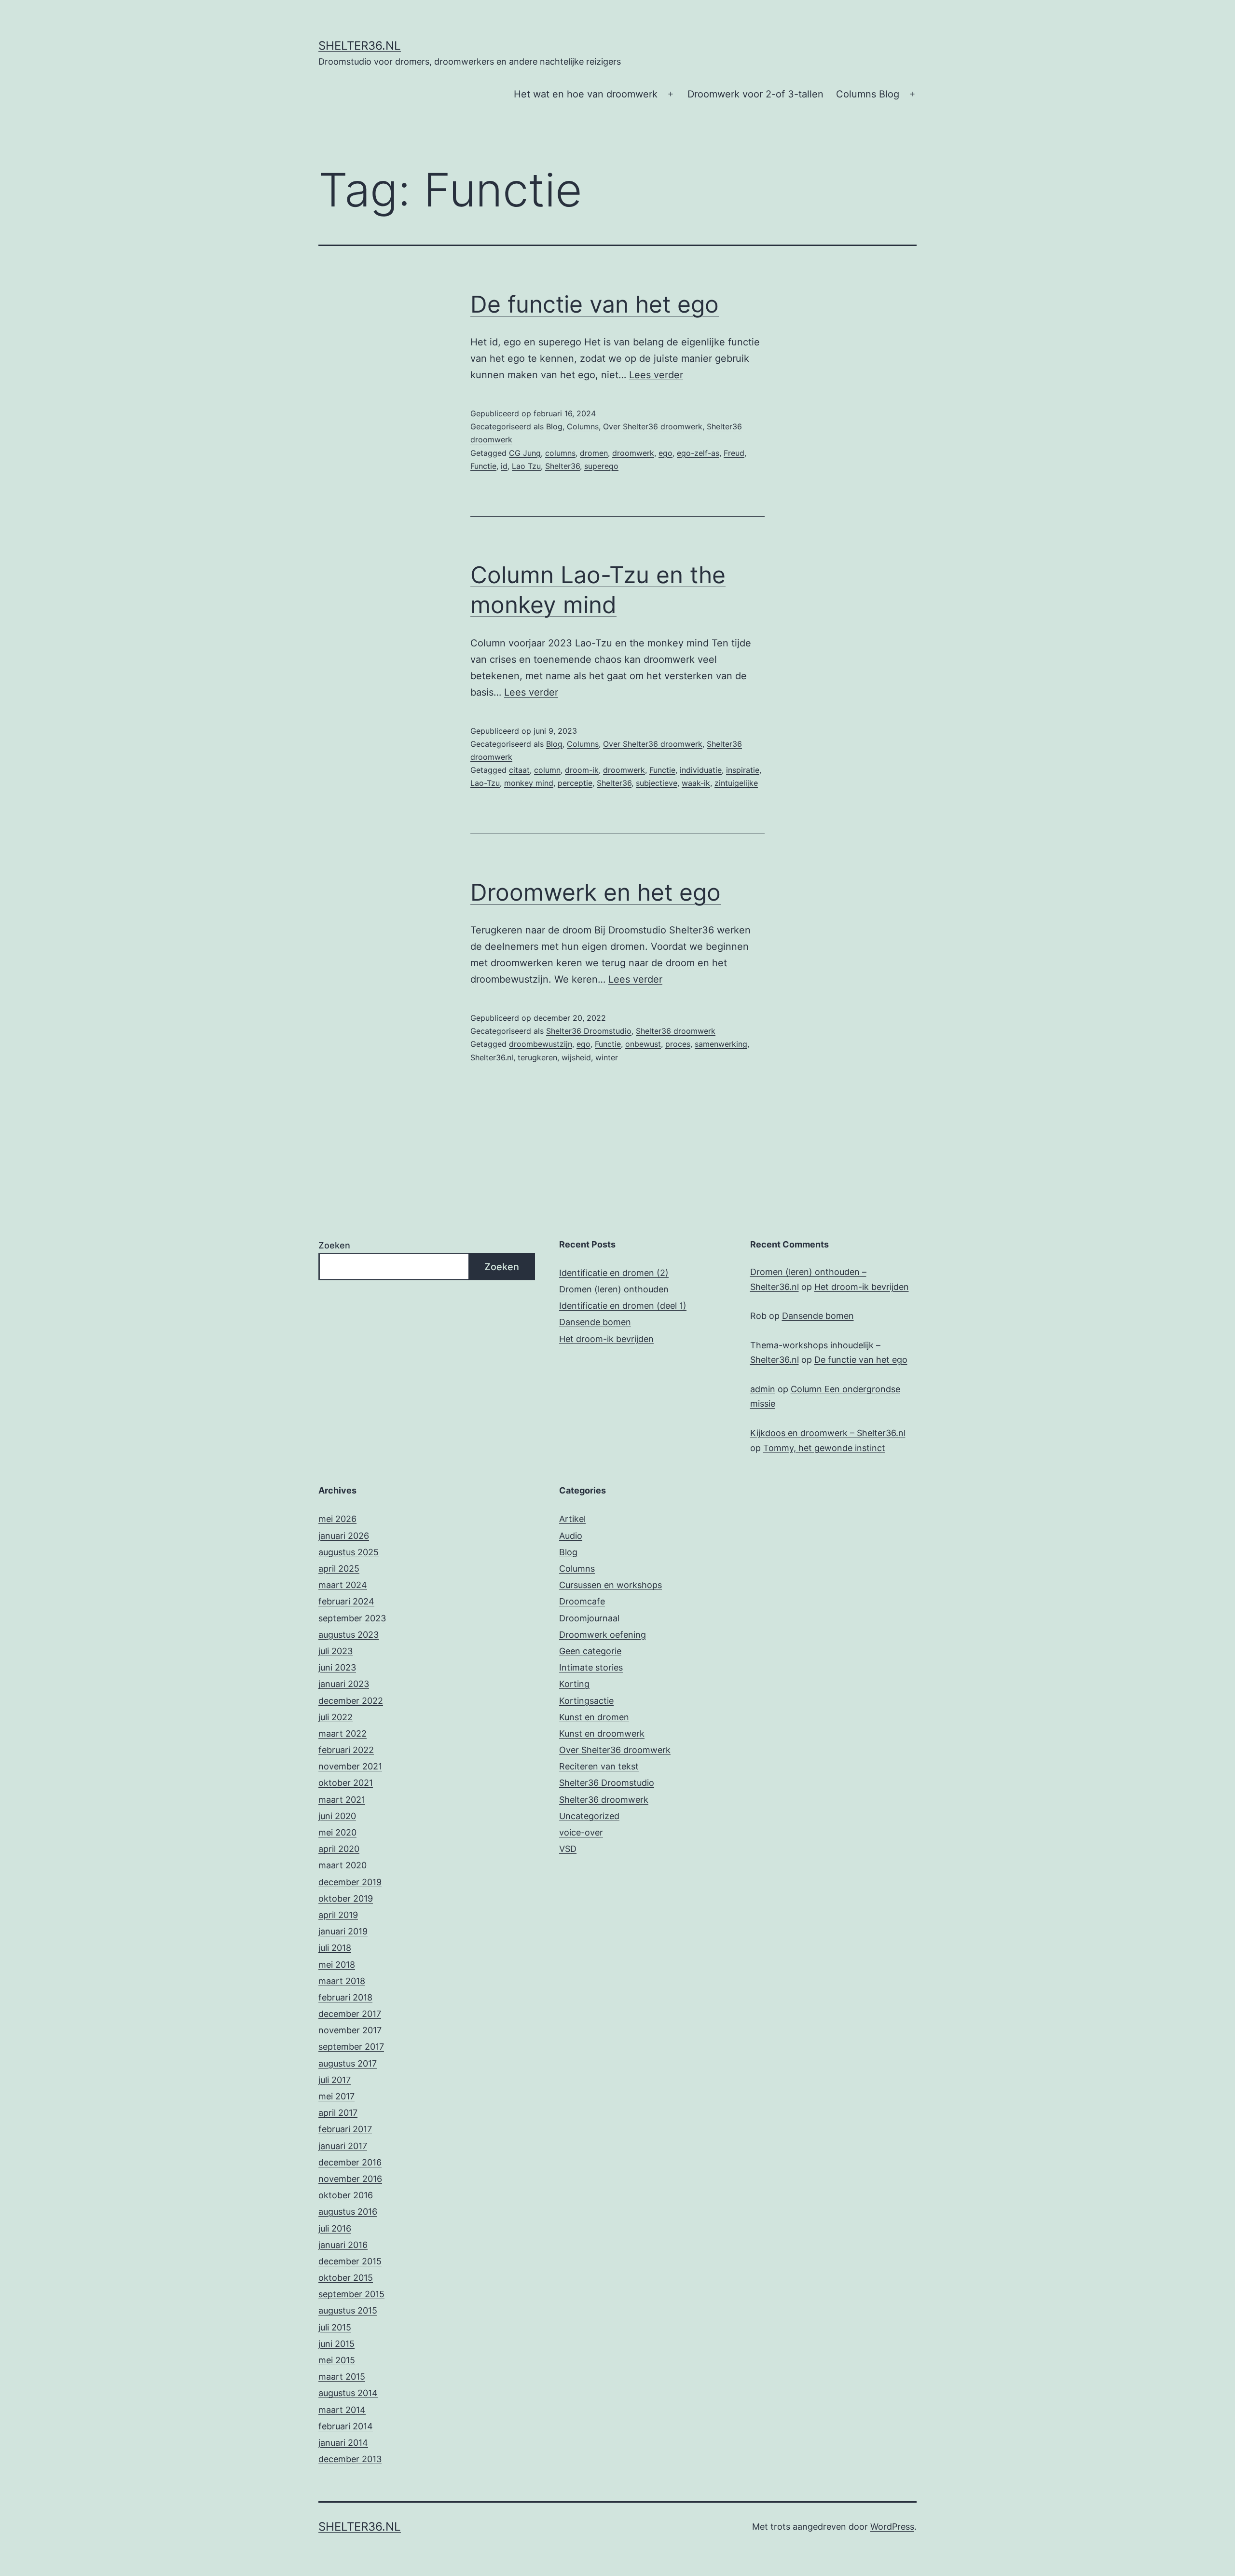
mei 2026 (337, 1519)
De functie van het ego (595, 304)
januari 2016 (343, 2245)
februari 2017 (345, 2129)
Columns (583, 426)
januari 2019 (343, 1931)
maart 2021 (342, 1800)
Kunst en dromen (594, 1717)
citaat (519, 770)
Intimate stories (591, 1667)
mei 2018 (337, 1965)
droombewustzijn (541, 1044)
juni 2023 (337, 1667)
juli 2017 (335, 2080)
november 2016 (350, 2179)
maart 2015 (342, 2377)
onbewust (643, 1044)
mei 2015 (337, 2360)
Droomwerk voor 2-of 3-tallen (755, 94)
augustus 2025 (349, 1552)
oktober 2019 (346, 1898)
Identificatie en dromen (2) (614, 1273)
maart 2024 (343, 1585)
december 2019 (350, 1882)
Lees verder (656, 375)
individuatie (701, 770)
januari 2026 (344, 1536)
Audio (571, 1536)
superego (601, 466)
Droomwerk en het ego (596, 892)
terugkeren (537, 1057)
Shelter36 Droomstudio (589, 1031)
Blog (554, 426)
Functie (483, 466)
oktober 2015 (346, 2278)
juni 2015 (336, 2344)
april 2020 (339, 1849)
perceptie (575, 783)
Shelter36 (563, 466)
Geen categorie (590, 1651)
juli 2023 (336, 1651)
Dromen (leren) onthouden (614, 1289)
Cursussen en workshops (611, 1585)
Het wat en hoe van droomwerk (586, 94)
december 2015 (350, 2261)
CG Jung (525, 453)
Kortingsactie (586, 1701)
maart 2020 (343, 1865)
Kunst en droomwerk (602, 1733)
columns (560, 453)
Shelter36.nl (360, 46)
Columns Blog (868, 94)
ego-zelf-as (698, 453)
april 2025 (339, 1569)
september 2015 (351, 2294)
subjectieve (657, 783)
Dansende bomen (595, 1322)
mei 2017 (336, 2096)
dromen (594, 453)
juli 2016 (335, 2228)
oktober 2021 (346, 1783)
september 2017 (351, 2047)
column (547, 770)
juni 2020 (337, 1816)
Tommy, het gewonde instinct (824, 1448)
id (504, 466)
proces (678, 1044)
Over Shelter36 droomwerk (653, 426)
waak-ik (696, 783)
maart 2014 (342, 2410)
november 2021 (350, 1766)
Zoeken (334, 1245)
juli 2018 (335, 1948)
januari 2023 (344, 1684)
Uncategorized (589, 1816)
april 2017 (338, 2113)
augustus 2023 (349, 1635)
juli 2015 (335, 2327)
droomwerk (633, 453)
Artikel (572, 1519)
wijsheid (576, 1057)
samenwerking (721, 1044)
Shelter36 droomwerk (676, 1031)
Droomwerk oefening (603, 1635)
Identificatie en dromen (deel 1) (623, 1306)
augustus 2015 (348, 2310)
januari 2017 (343, 2146)
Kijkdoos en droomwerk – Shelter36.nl (828, 1433)
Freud (734, 453)
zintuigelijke (736, 783)
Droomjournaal (589, 1618)
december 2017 (350, 2014)
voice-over (581, 1832)
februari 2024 (346, 1601)
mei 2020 (337, 1832)
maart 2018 (342, 1981)
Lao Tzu (526, 466)
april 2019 (338, 1915)
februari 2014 (346, 2426)
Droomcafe (582, 1601)
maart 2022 (343, 1733)
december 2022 (351, 1701)
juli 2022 (336, 1717)
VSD (568, 1849)
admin (763, 1389)
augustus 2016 (348, 2212)
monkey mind (529, 783)
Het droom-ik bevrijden (606, 1339)
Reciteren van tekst (599, 1766)
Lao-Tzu (485, 783)
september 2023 (352, 1618)
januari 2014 (343, 2443)
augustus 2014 (348, 2393)
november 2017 (350, 2030)
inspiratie (743, 770)
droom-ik (582, 770)
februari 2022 (346, 1750)
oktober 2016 (346, 2195)
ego (666, 453)
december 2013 (350, 2459)
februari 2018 (345, 1997)
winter (607, 1057)
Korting (574, 1684)
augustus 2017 (348, 2063)
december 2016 (350, 2162)
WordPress (892, 2527)
